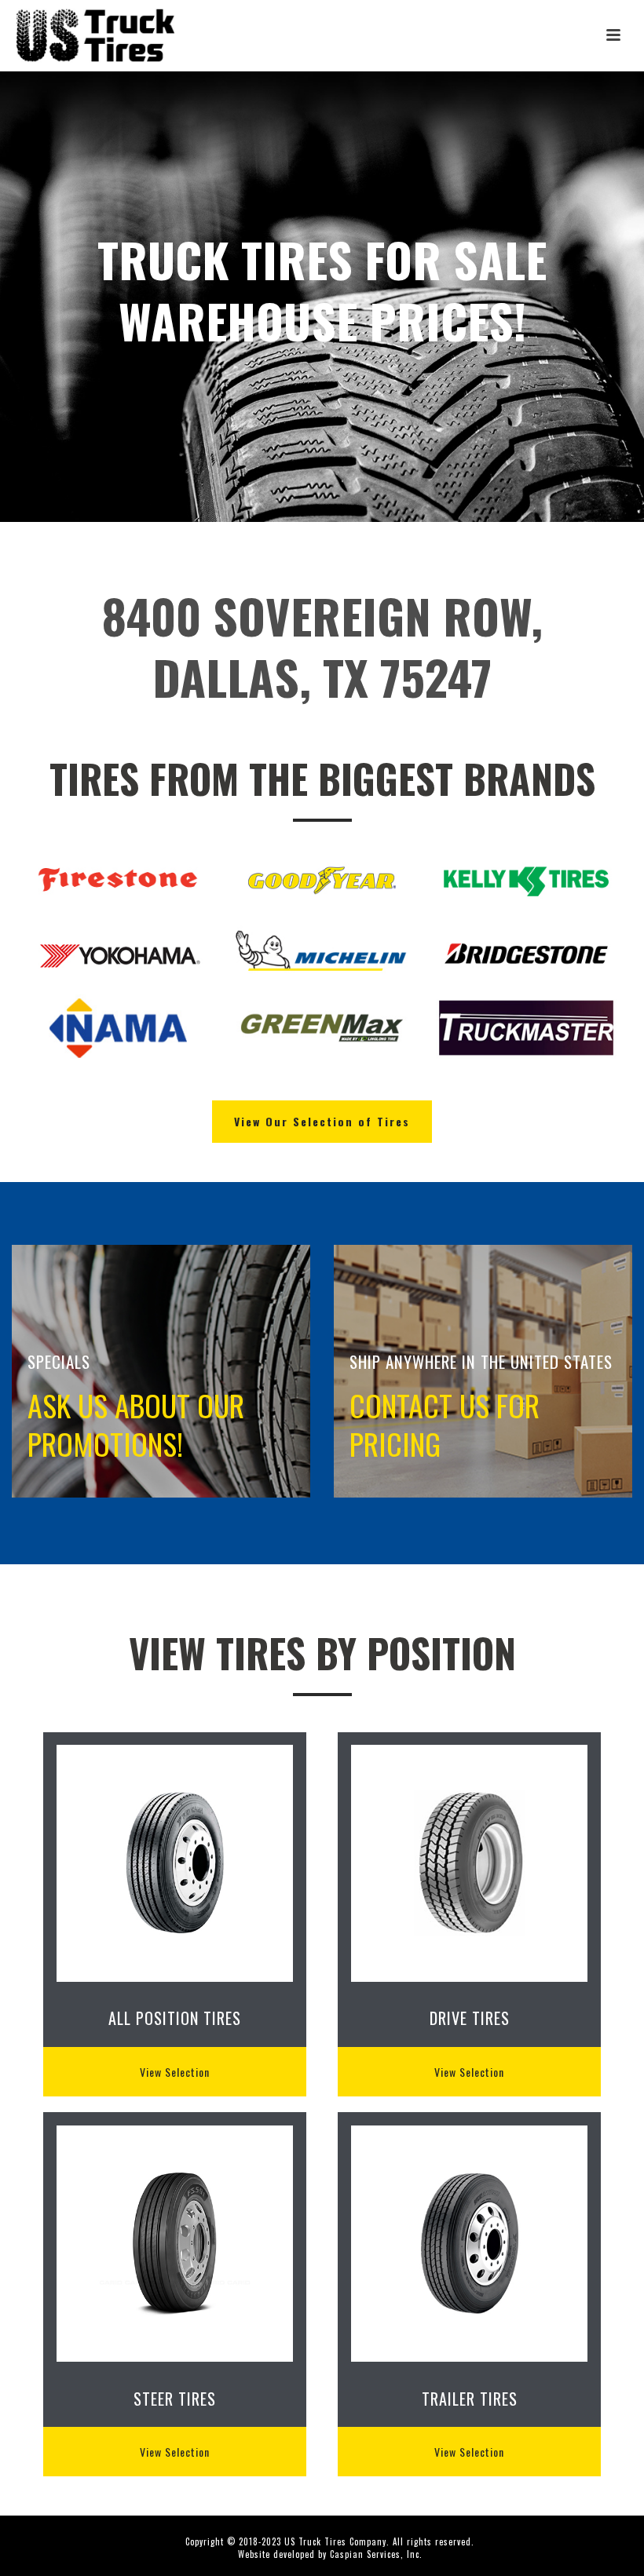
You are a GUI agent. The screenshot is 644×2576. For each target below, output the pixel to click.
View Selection (175, 2072)
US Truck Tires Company (335, 2541)
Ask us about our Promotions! (136, 1424)
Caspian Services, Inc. (376, 2554)
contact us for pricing (445, 1424)
